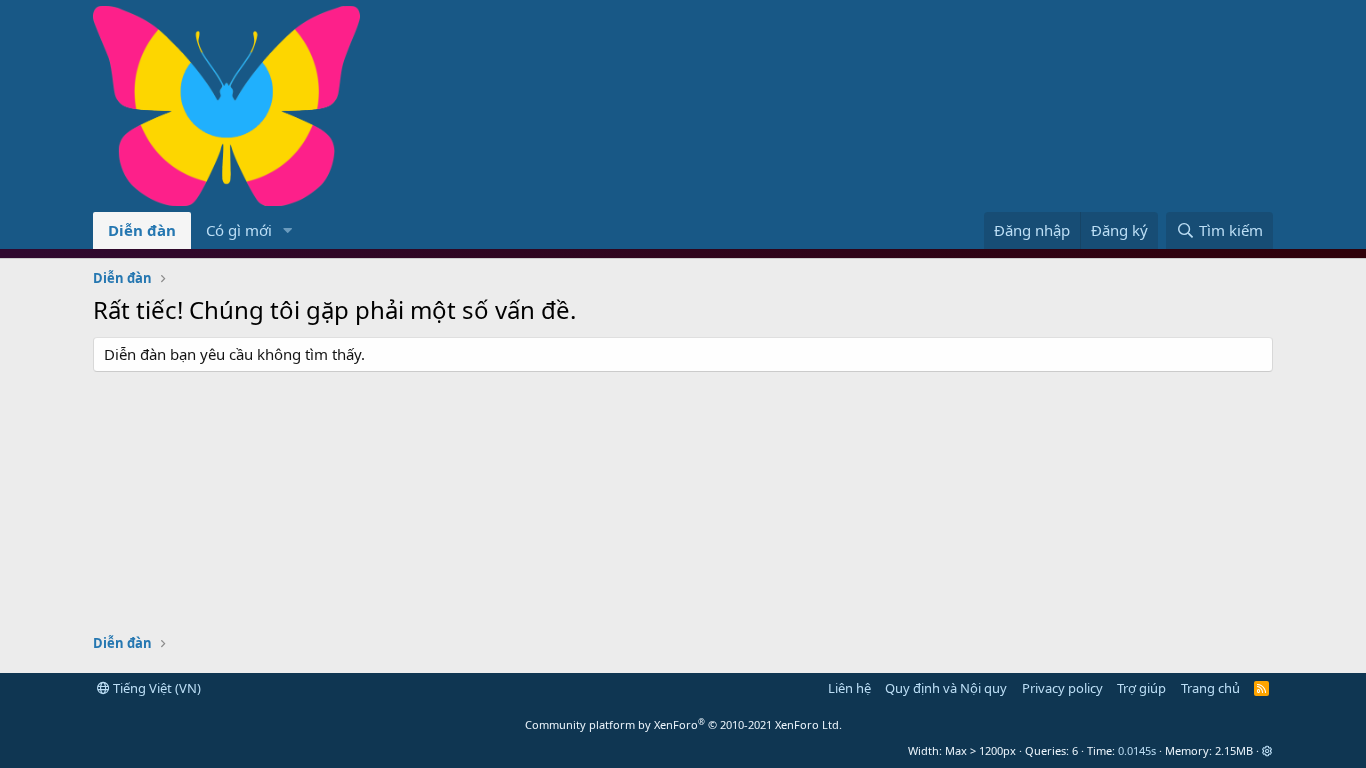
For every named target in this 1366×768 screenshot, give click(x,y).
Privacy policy (1062, 688)
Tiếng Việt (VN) (155, 688)
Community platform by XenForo (683, 724)
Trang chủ (1210, 688)
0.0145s (1137, 750)
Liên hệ (849, 688)
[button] (288, 230)
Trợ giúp (1141, 688)
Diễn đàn (142, 230)
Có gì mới (239, 230)
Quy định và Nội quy (946, 688)
